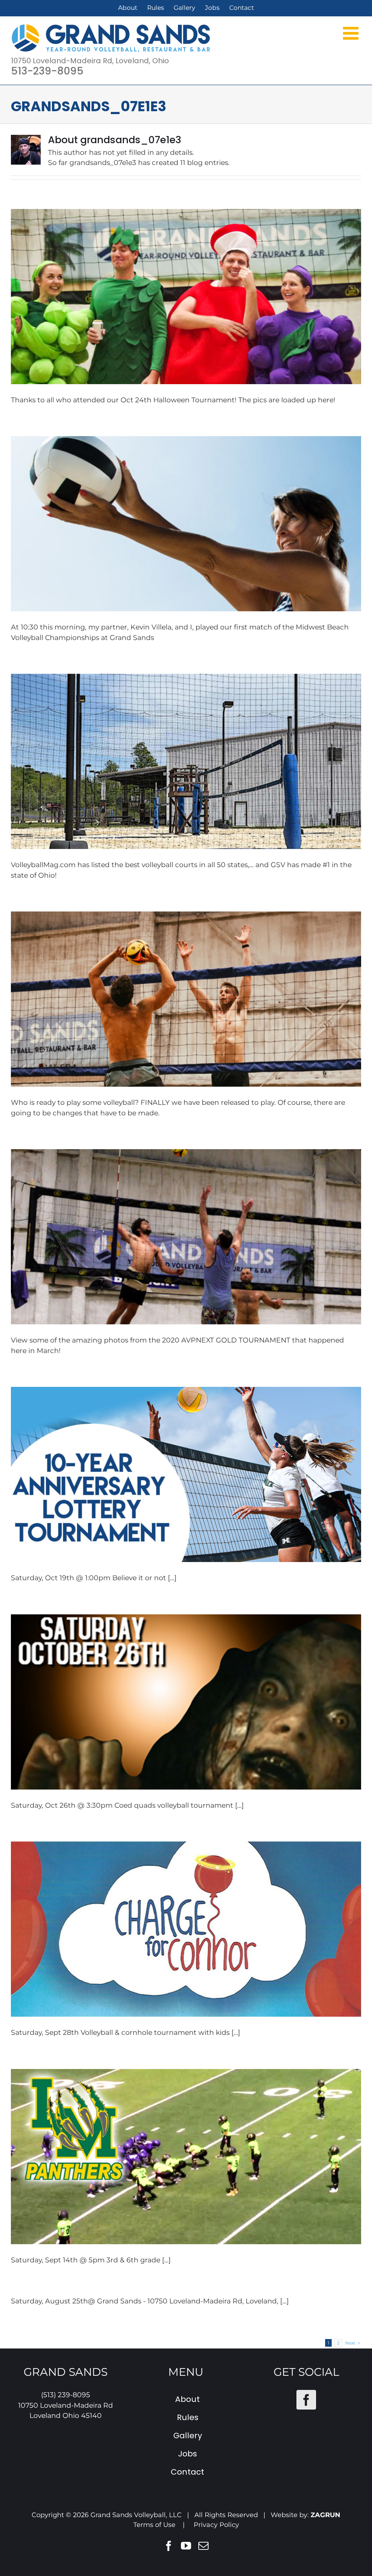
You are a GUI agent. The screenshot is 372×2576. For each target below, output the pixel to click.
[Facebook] (306, 2400)
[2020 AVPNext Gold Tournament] (186, 1237)
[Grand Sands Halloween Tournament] (186, 1702)
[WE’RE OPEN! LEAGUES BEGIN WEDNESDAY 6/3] (186, 999)
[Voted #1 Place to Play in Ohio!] (186, 761)
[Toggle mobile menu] (352, 33)
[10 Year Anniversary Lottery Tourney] (186, 1474)
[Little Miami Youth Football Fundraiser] (186, 2157)
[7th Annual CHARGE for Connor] (186, 1929)
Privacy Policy (216, 2525)
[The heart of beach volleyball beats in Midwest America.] (186, 524)
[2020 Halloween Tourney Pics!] (186, 297)
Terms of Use (154, 2525)
